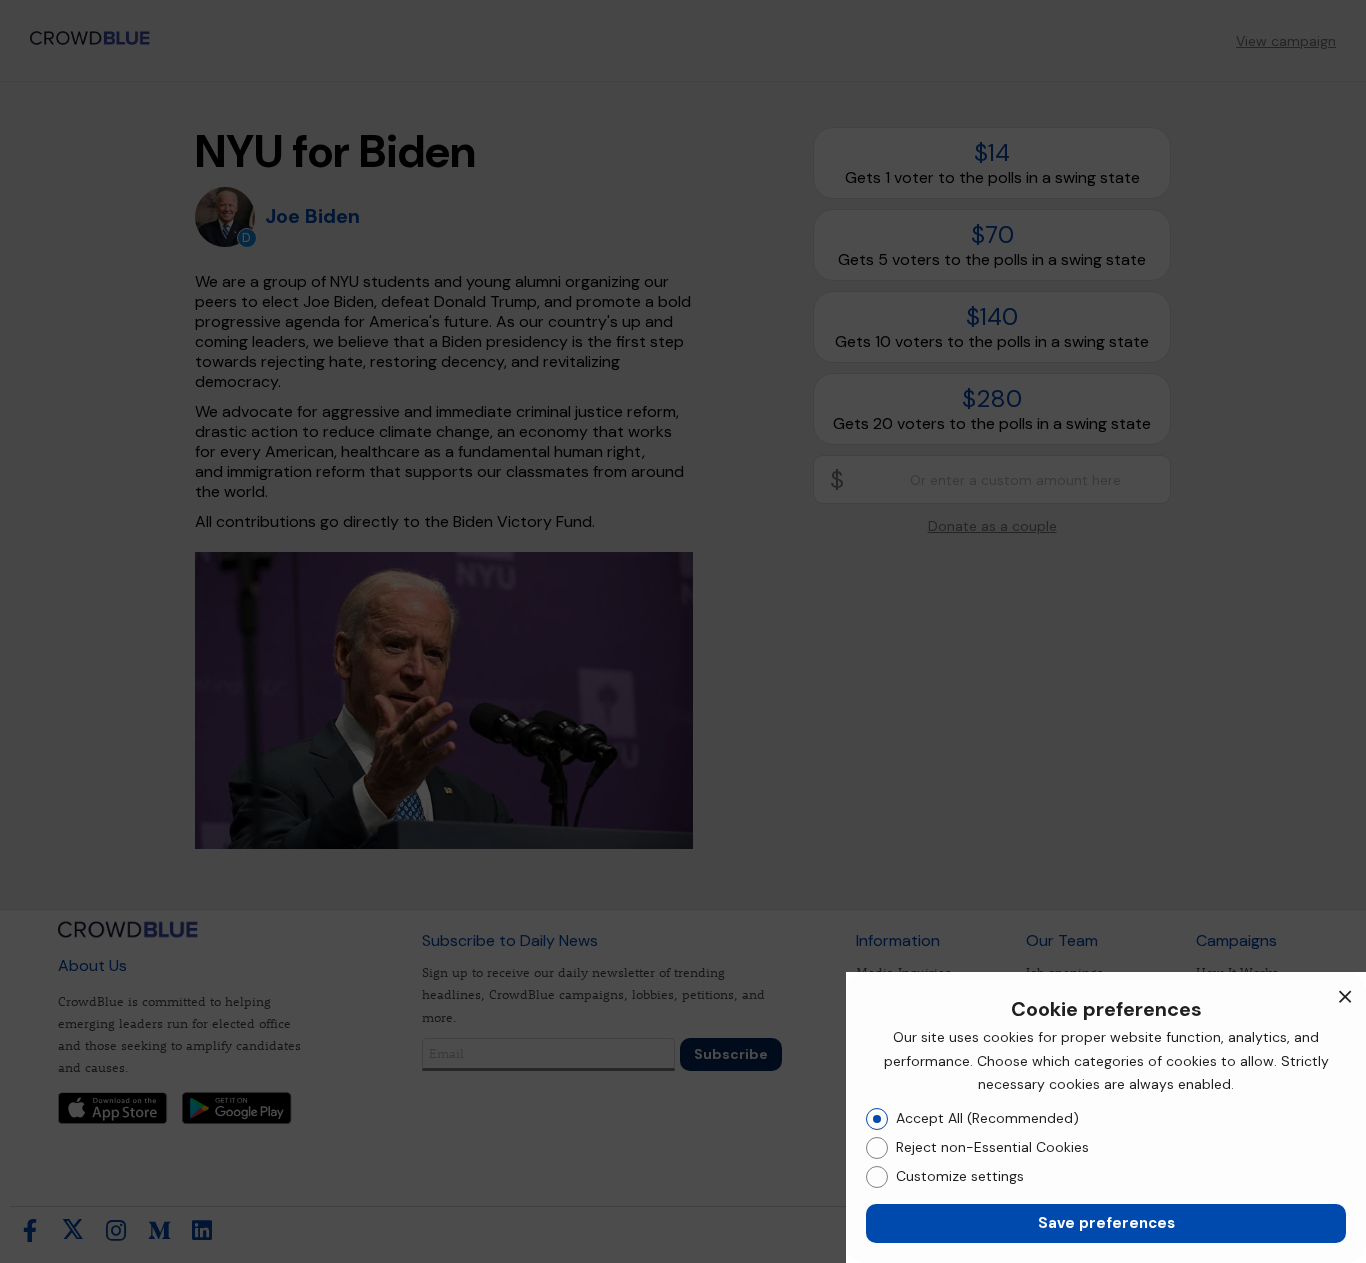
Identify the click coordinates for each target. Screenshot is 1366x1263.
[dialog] (1106, 1117)
